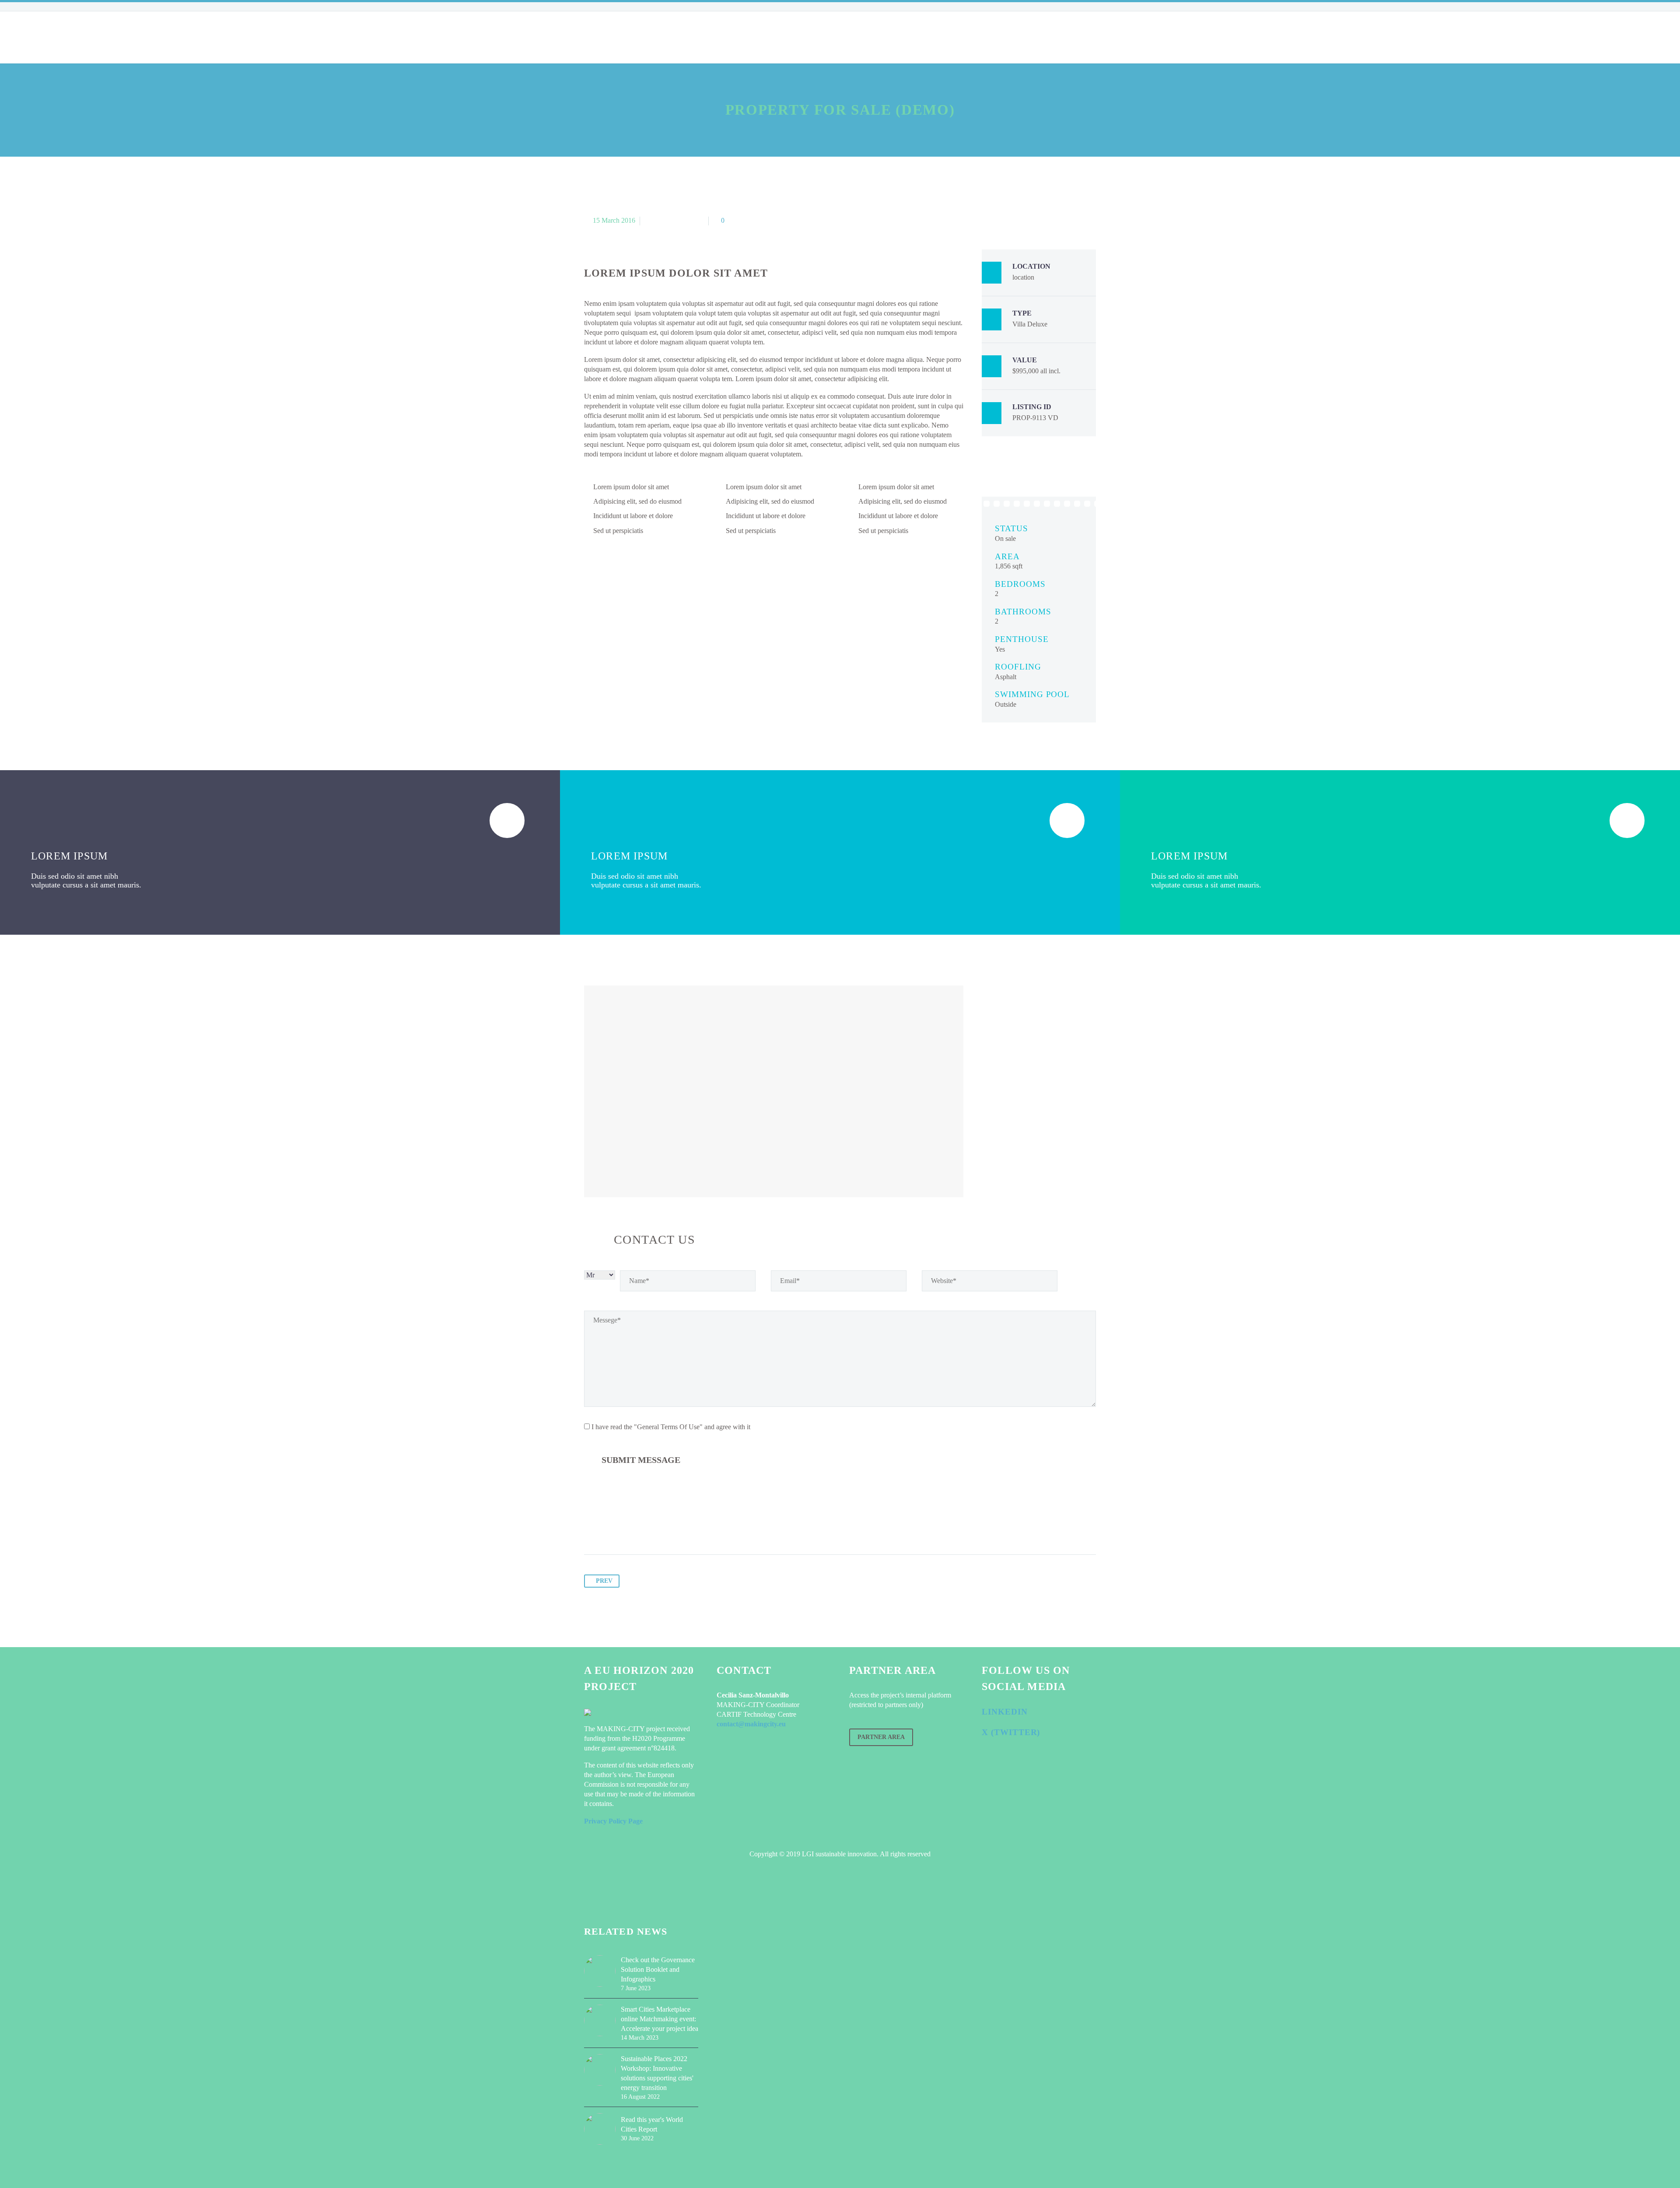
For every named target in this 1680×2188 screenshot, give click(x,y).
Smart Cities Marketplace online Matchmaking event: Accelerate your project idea (660, 2019)
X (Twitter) (1011, 1732)
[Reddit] (675, 1527)
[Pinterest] (625, 1527)
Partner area (881, 1737)
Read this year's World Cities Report (652, 2124)
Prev (604, 1581)
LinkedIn (1005, 1712)
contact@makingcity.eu (751, 1724)
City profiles (729, 37)
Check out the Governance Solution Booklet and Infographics (658, 1969)
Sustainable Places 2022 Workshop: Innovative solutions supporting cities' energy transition (657, 2073)
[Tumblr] (641, 1527)
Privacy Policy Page (613, 1821)
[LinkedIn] (658, 1527)
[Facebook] (591, 1527)
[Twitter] (608, 1527)
